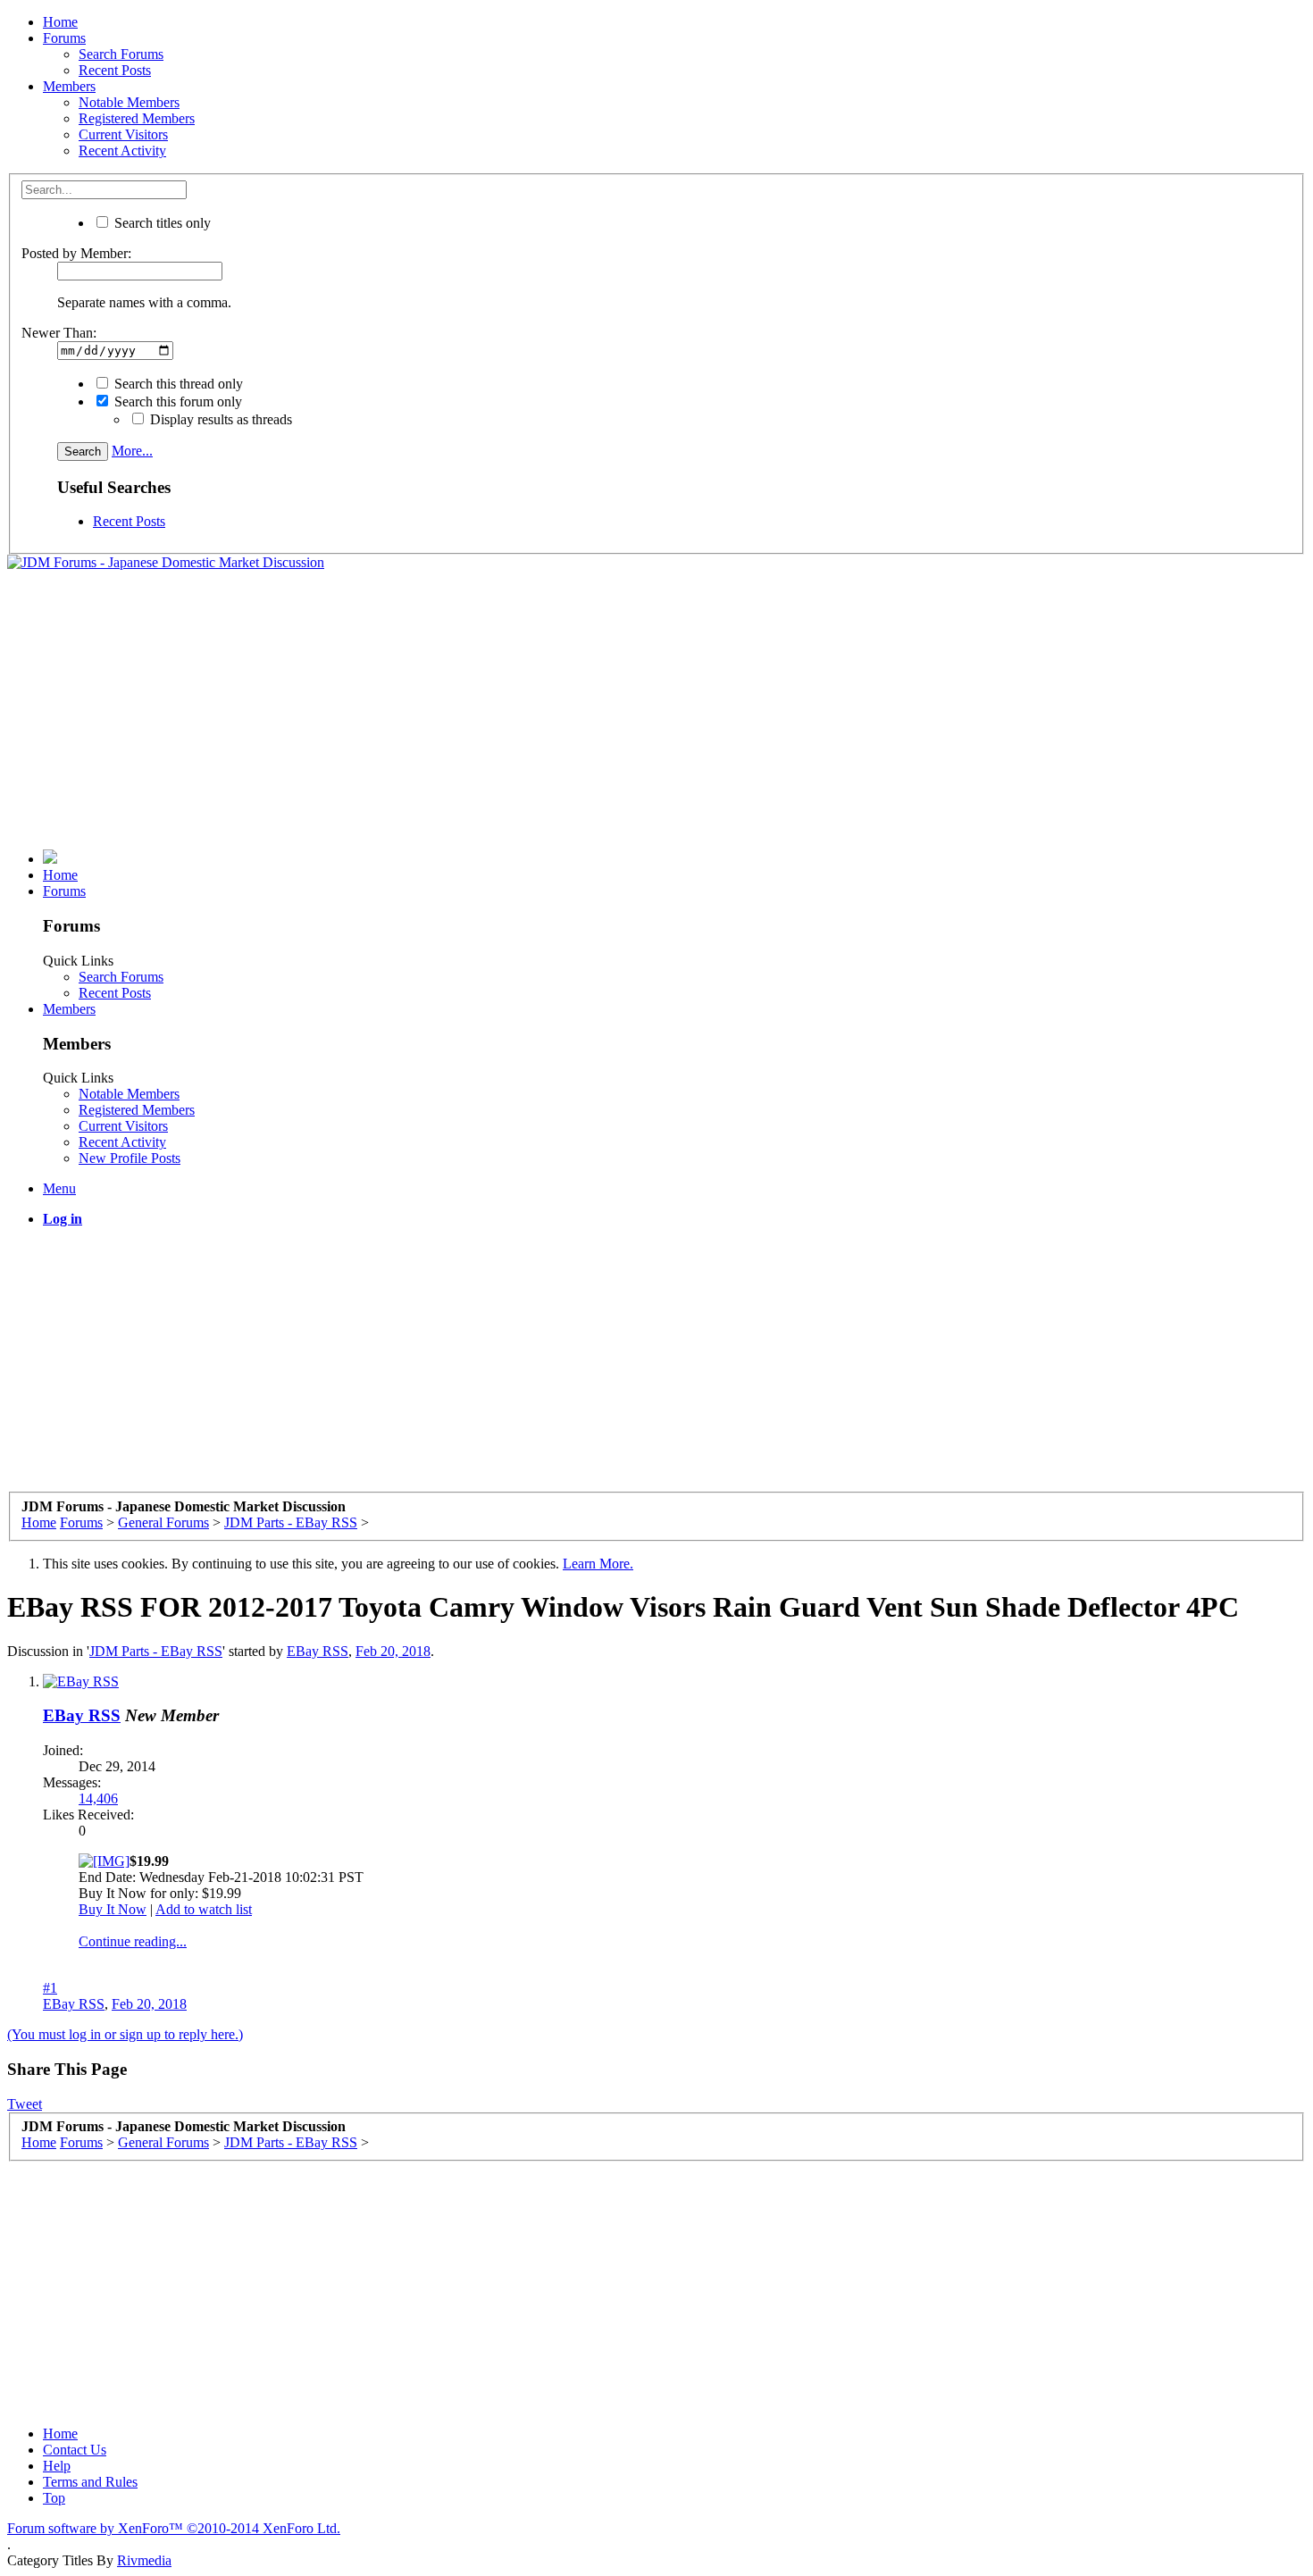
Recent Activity (122, 151)
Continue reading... (133, 1941)
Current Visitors (123, 134)
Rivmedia (144, 2560)
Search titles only (161, 223)
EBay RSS (318, 1651)
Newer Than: (59, 333)
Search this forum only (176, 401)
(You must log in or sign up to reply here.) (125, 2034)
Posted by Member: (76, 253)
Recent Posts (115, 70)
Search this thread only (177, 384)
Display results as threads (219, 419)
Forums (64, 38)
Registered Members (137, 118)
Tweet (25, 2104)
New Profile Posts (130, 1158)
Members (69, 86)
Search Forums (121, 54)
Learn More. (598, 1564)
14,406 (98, 1798)
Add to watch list (204, 1909)
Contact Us (75, 2450)
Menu (59, 1188)
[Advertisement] (656, 710)
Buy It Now (113, 1909)
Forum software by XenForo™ (174, 2528)
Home (60, 22)
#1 (50, 1988)
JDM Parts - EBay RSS (156, 1651)
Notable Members (129, 102)
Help (57, 2466)
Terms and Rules (90, 2482)
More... (132, 451)
